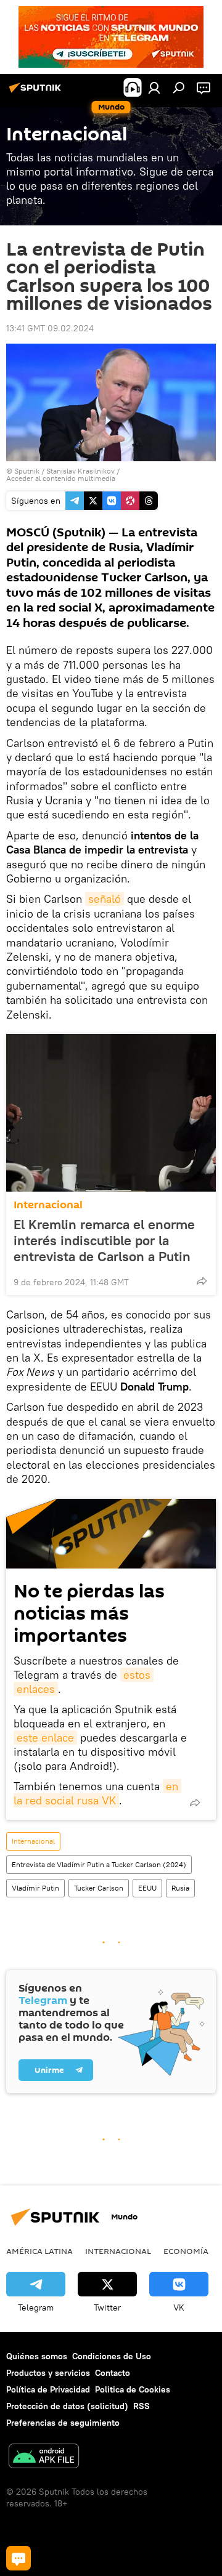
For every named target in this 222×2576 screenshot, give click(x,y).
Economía (186, 2251)
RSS (142, 2406)
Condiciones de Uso (112, 2356)
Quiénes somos (37, 2356)
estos (137, 1675)
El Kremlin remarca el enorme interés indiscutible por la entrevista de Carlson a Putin (104, 1240)
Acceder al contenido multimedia (61, 478)
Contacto (113, 2373)
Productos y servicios (48, 2373)
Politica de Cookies (133, 2389)
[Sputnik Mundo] (37, 92)
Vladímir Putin (35, 1888)
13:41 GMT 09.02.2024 (50, 328)
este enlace (45, 1738)
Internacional (48, 1205)
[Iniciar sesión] (154, 87)
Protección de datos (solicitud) (67, 2406)
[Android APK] (44, 2457)
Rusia (180, 1888)
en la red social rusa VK (97, 1793)
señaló (105, 899)
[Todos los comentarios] (18, 2558)
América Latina (39, 2251)
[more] (202, 1281)
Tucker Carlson (99, 1888)
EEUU (147, 1888)
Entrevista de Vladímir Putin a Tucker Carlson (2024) (99, 1864)
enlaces (36, 1689)
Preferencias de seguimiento (63, 2423)
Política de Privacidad (48, 2389)
